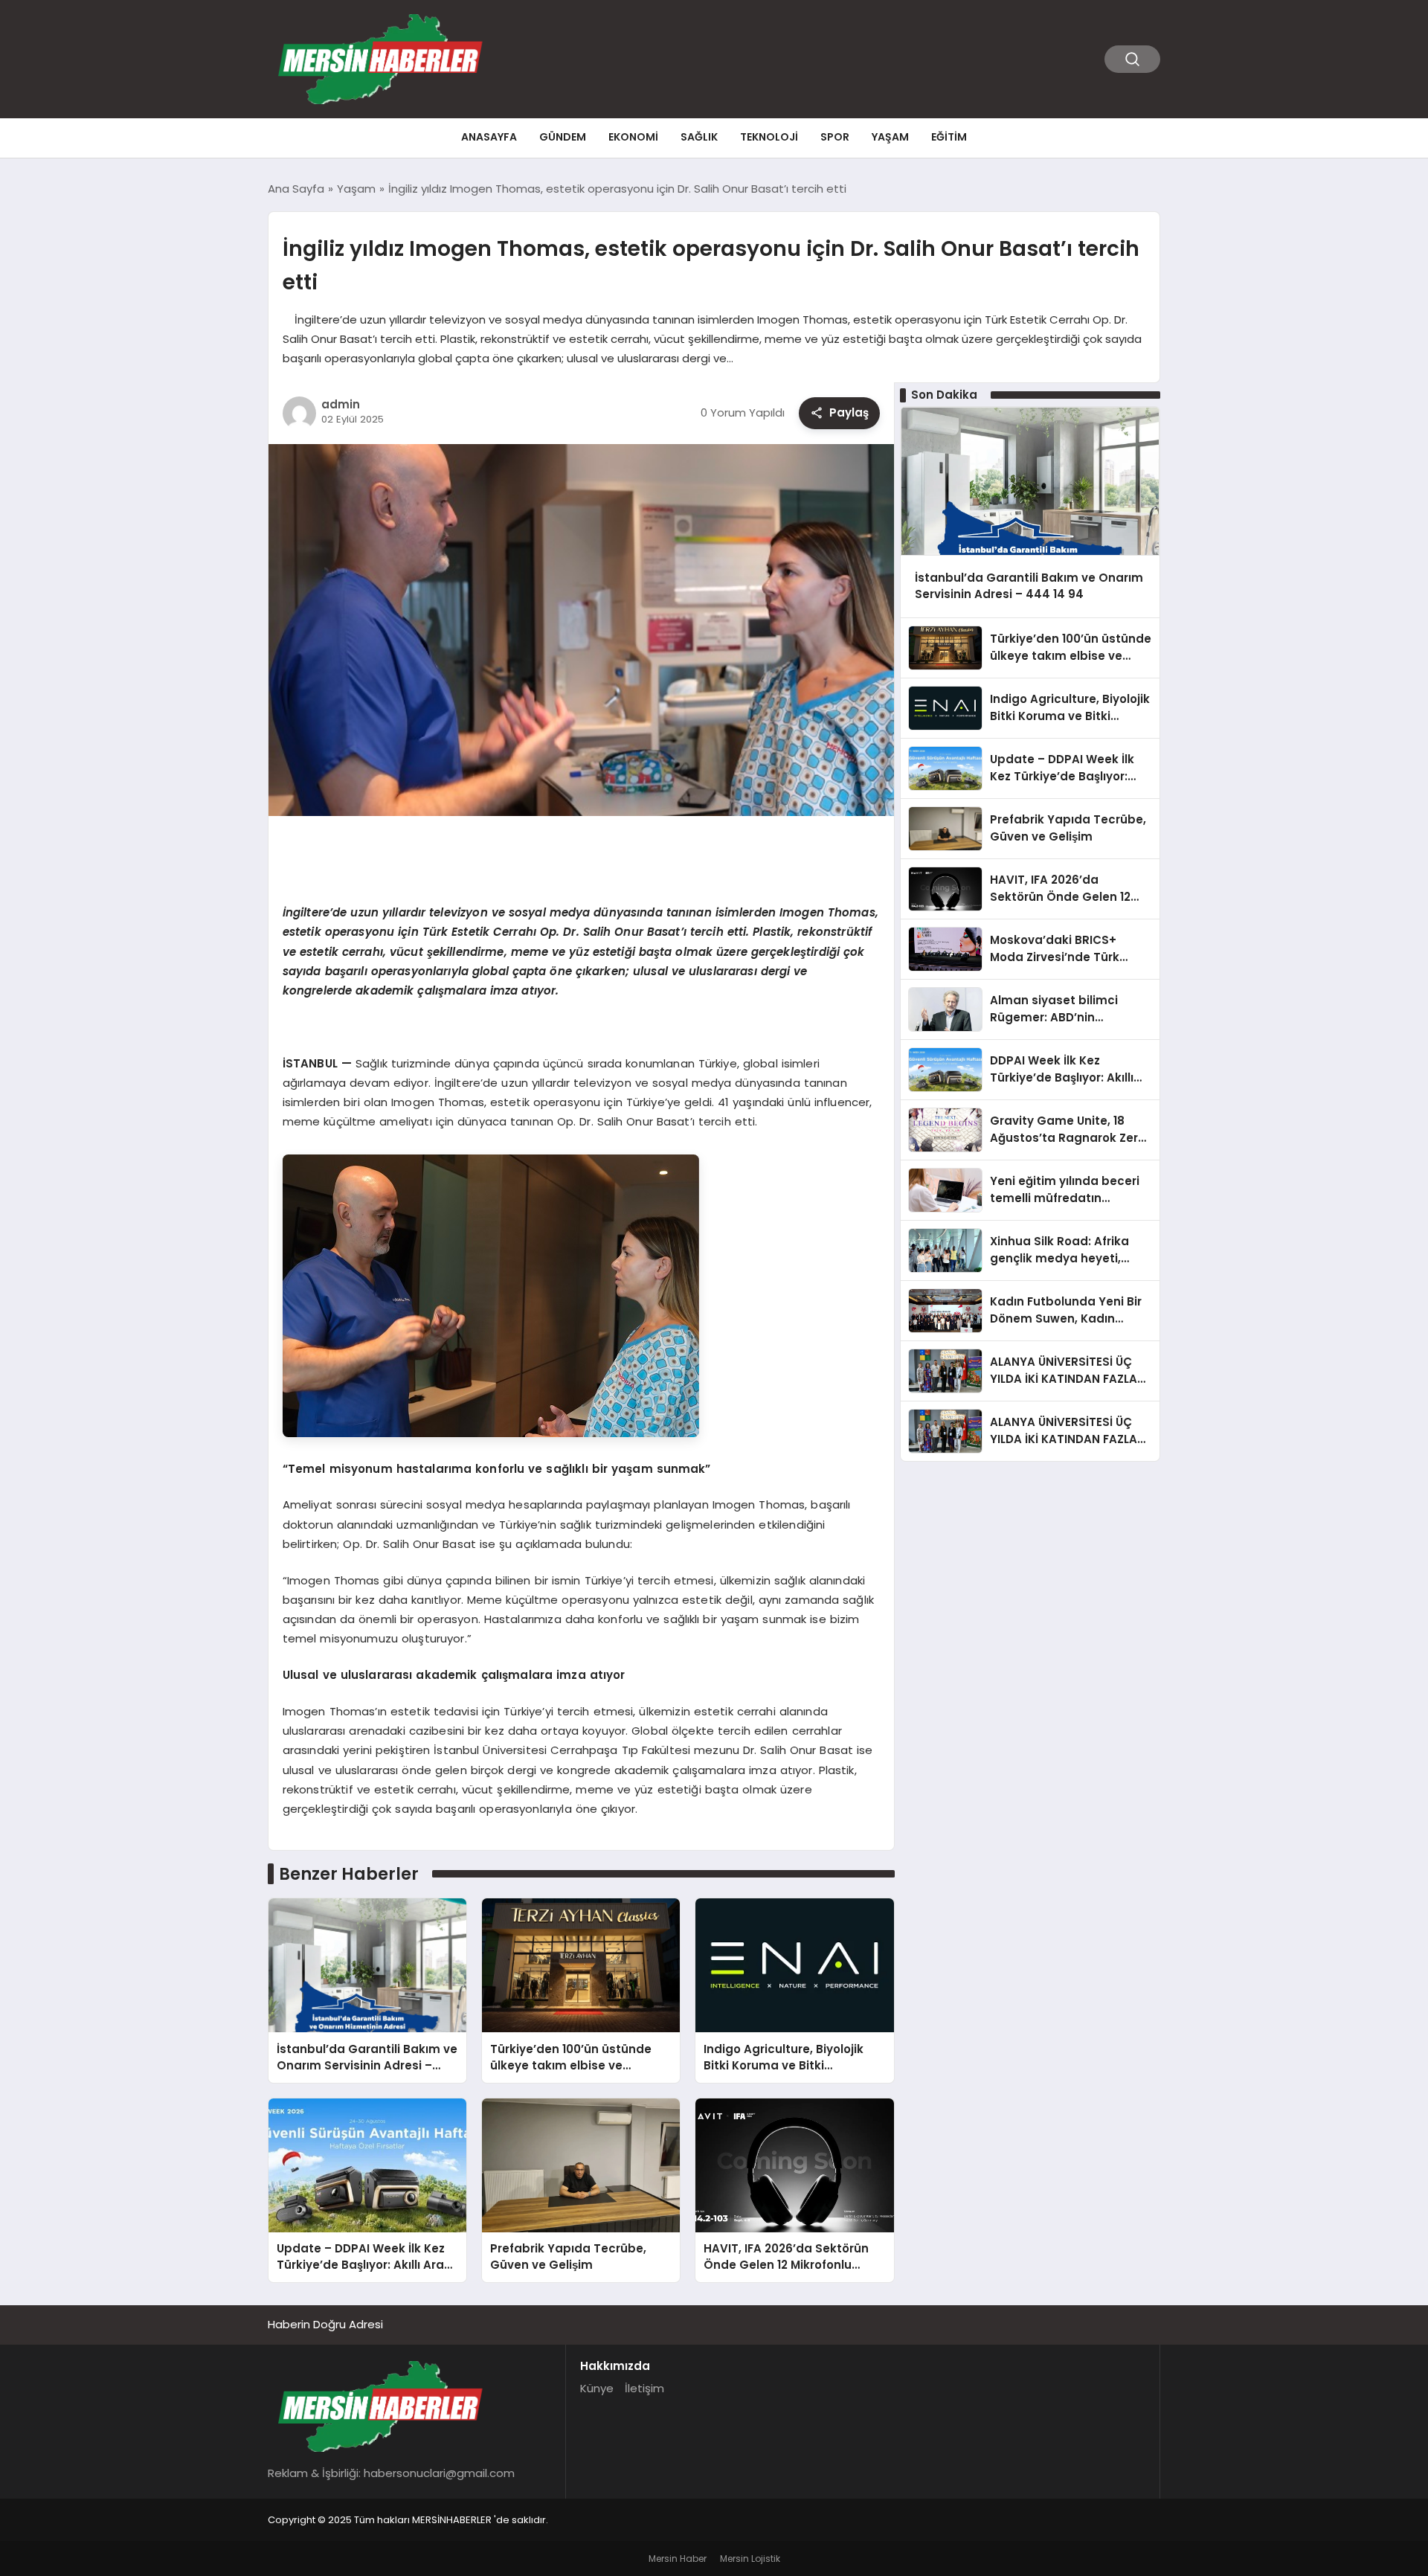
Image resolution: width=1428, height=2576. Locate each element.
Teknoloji (769, 137)
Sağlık (699, 137)
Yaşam (890, 137)
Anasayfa (489, 137)
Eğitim (949, 137)
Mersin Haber (678, 2559)
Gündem (563, 137)
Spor (835, 137)
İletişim (644, 2388)
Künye (597, 2388)
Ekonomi (633, 137)
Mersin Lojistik (750, 2559)
